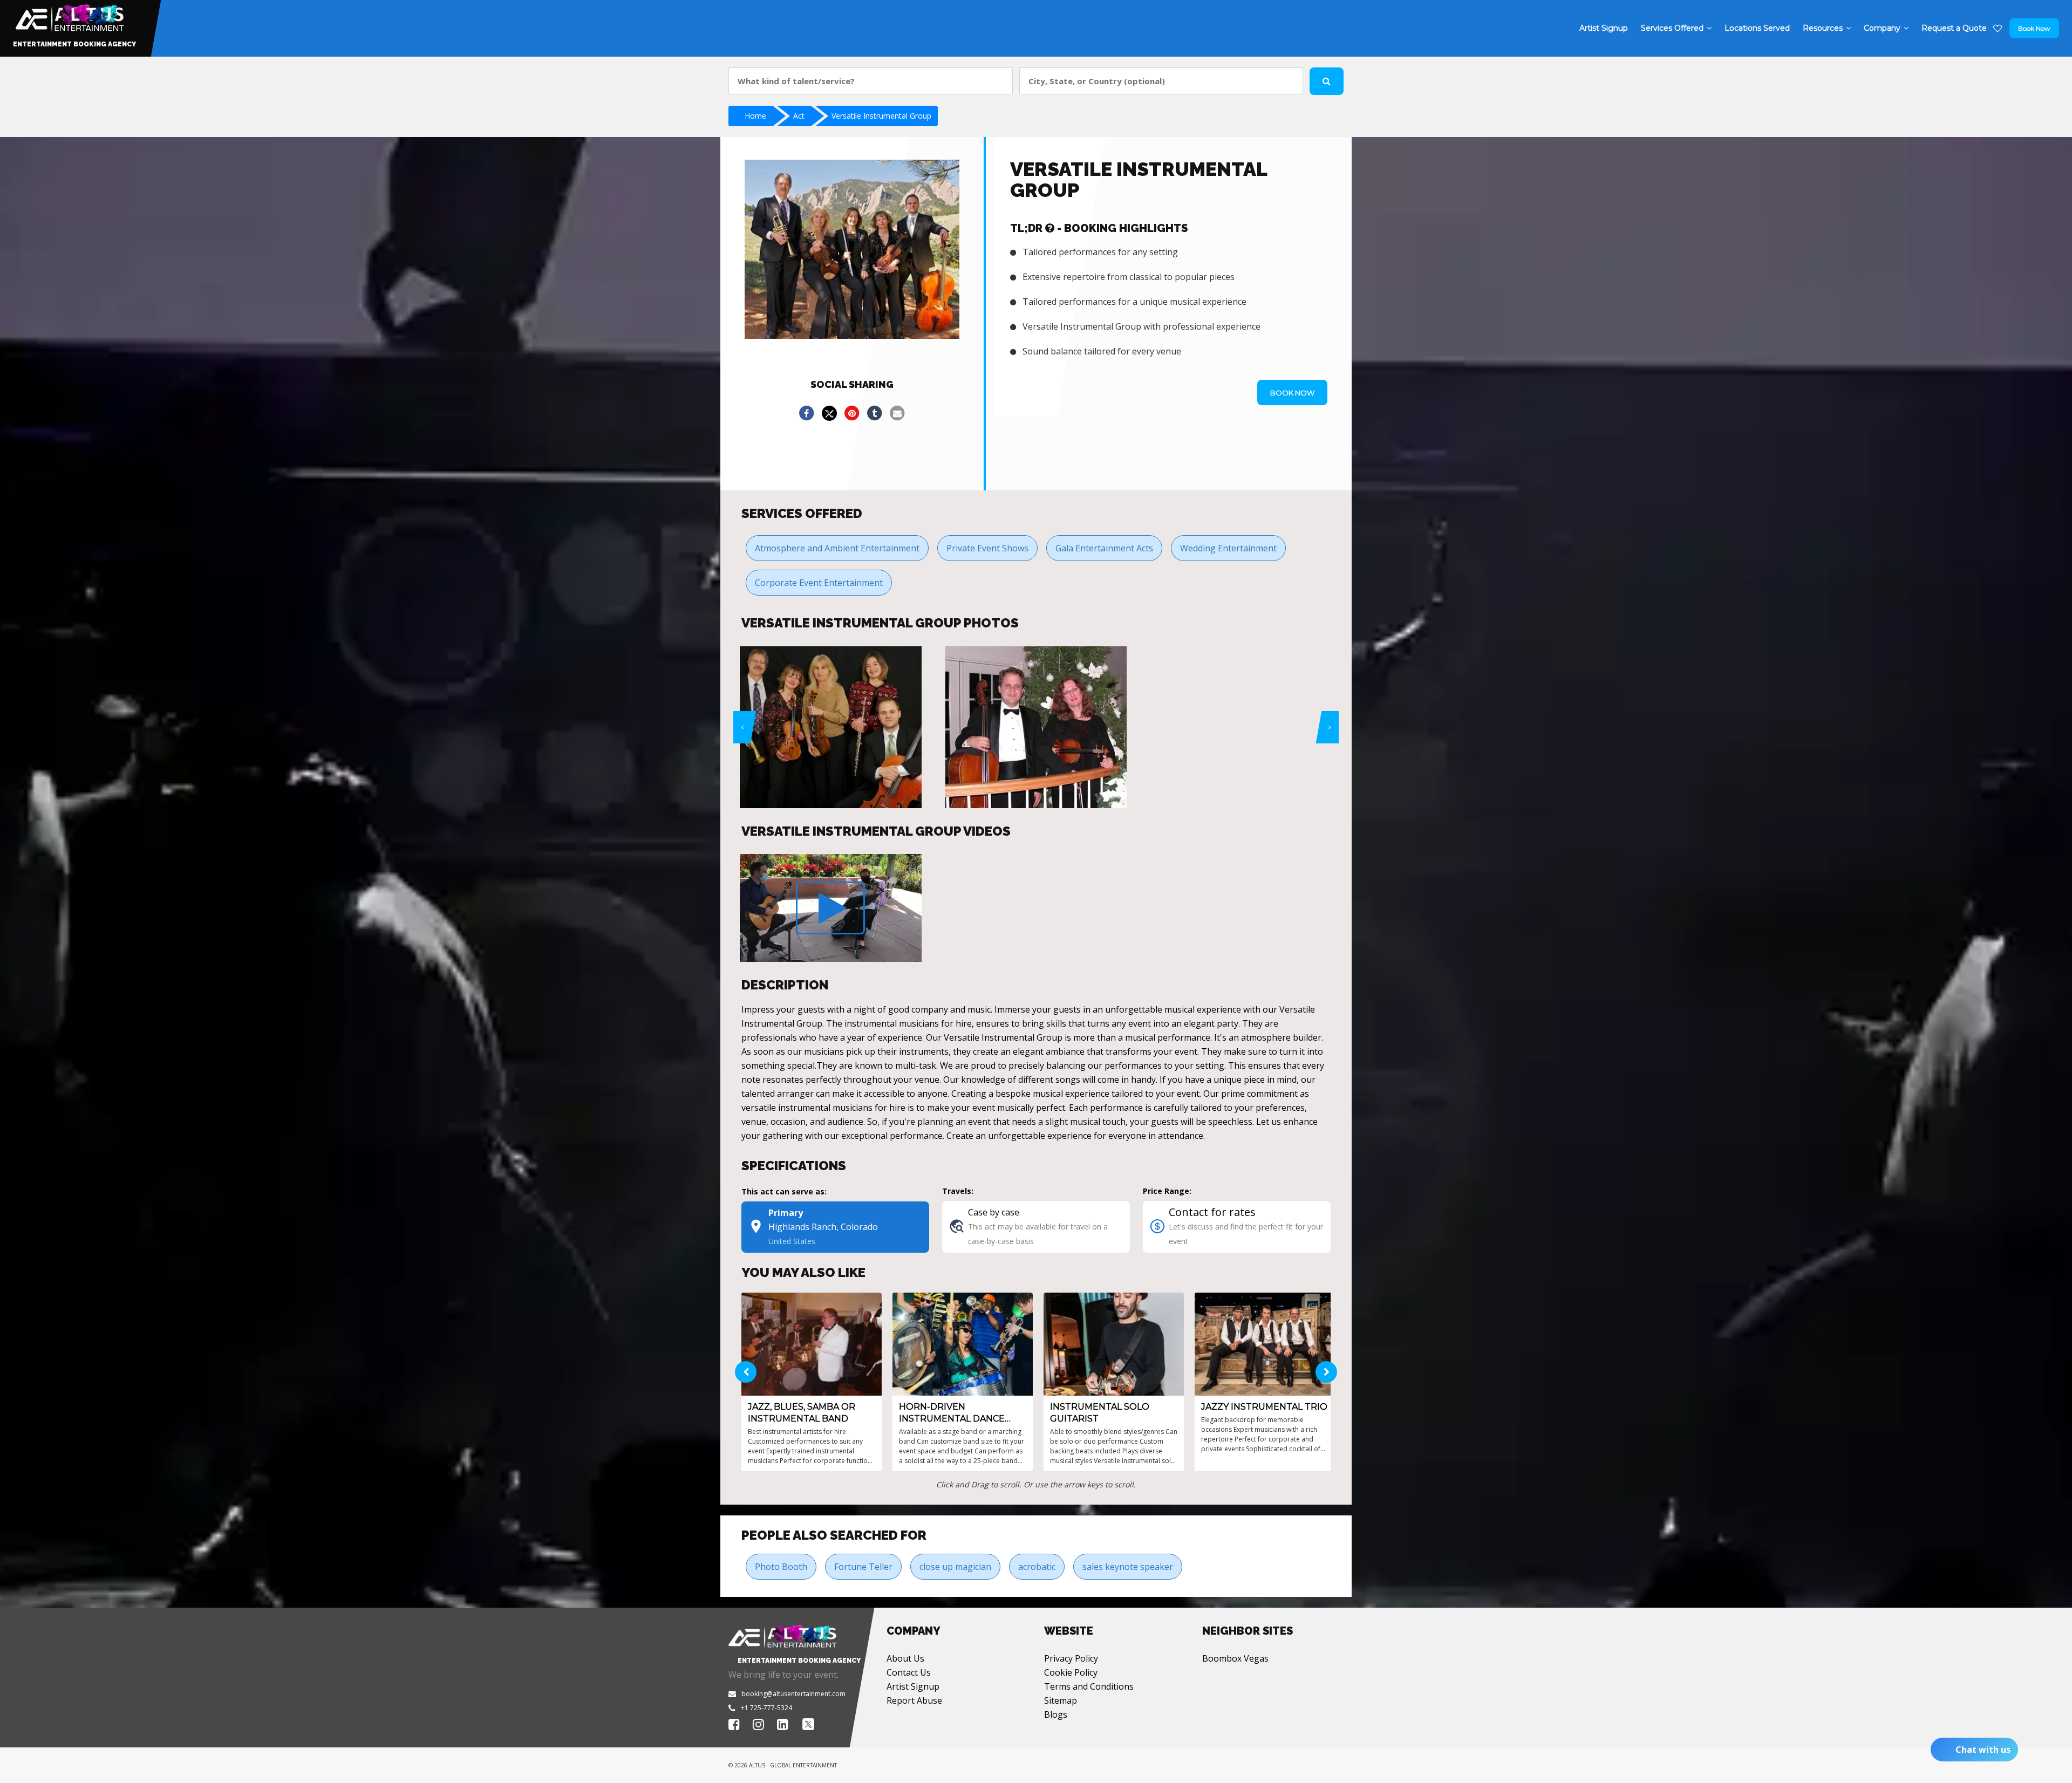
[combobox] (871, 81)
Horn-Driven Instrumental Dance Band (952, 1413)
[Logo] (68, 15)
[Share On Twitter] (829, 413)
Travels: (958, 1191)
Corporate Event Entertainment (819, 583)
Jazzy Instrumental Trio (1264, 1407)
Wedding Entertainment (1228, 548)
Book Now (2034, 28)
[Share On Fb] (807, 413)
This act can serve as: (784, 1191)
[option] (831, 727)
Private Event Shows (987, 548)
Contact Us (909, 1672)
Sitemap (1061, 1700)
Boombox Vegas (1235, 1658)
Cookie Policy (1071, 1672)
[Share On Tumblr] (875, 413)
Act (799, 116)
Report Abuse (914, 1700)
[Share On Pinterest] (852, 413)
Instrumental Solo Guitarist (1100, 1413)
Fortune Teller (863, 1567)
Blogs (1056, 1714)
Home (755, 116)
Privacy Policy (1071, 1658)
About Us (905, 1658)
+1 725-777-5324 (766, 1708)
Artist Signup (913, 1686)
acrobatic (1037, 1567)
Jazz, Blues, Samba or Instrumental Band (802, 1413)
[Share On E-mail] (897, 413)
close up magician (955, 1567)
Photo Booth (781, 1567)
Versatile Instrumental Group (881, 116)
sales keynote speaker (1128, 1567)
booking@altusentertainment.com (793, 1694)
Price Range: (1167, 1191)
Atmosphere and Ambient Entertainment (837, 548)
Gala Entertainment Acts (1104, 548)
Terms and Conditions (1089, 1686)
